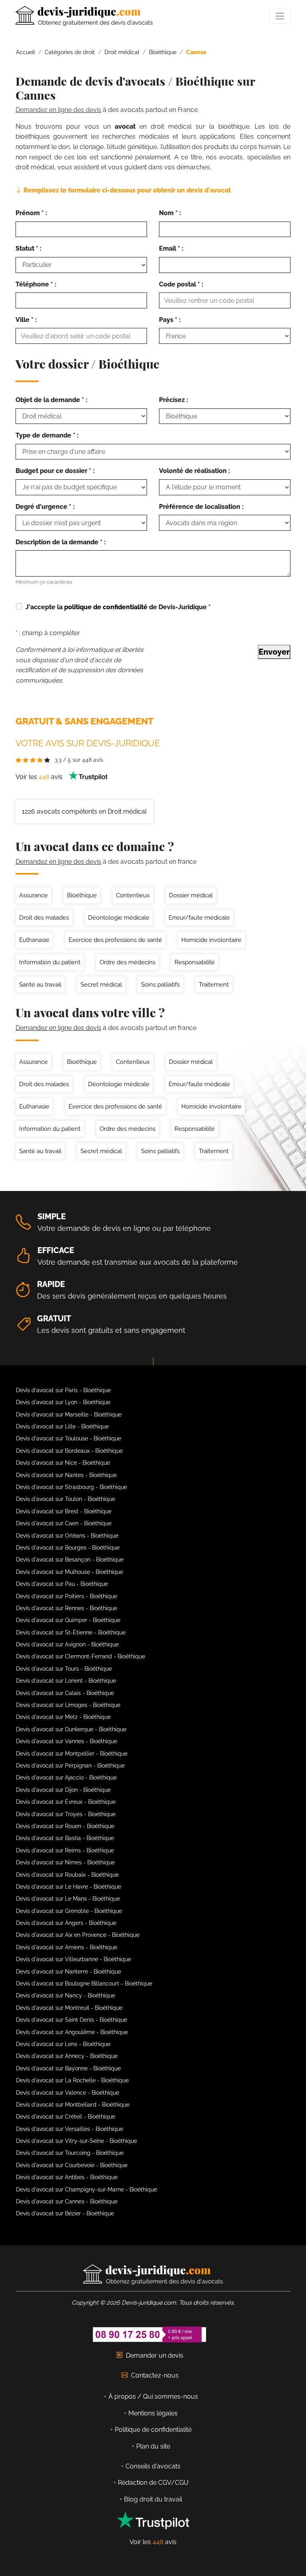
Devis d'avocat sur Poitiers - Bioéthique (67, 1596)
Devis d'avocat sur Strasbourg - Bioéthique (72, 1487)
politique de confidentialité (106, 607)
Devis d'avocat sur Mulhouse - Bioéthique (70, 1572)
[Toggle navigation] (280, 16)
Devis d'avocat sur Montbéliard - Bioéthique (73, 2105)
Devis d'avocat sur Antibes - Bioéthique (67, 2177)
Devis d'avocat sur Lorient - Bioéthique (66, 1681)
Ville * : (26, 320)
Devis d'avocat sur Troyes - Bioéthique (66, 1814)
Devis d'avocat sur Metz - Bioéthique (63, 1717)
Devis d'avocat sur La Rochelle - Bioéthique (72, 2080)
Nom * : (170, 213)
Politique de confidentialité (153, 2430)
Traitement (214, 985)
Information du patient (50, 962)
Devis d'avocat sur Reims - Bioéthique (65, 1850)
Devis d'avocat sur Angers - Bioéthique (66, 1923)
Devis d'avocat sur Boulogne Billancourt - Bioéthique (84, 1984)
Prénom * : (31, 213)
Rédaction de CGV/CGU (153, 2483)
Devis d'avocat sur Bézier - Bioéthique (65, 2213)
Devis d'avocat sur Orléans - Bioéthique (67, 1536)
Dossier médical (191, 895)
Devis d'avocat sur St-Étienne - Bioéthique (71, 1632)
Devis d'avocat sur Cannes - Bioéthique (67, 2201)
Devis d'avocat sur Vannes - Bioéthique (67, 1741)
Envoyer (274, 652)
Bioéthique (82, 895)
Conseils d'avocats (153, 2466)
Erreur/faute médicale (199, 918)
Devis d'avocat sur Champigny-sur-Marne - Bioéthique (86, 2190)
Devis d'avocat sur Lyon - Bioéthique (63, 1402)
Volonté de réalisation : (194, 471)
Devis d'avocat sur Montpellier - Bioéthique (72, 1754)
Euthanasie (34, 940)
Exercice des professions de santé (115, 940)
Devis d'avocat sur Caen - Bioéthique (64, 1523)
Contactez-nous (155, 2375)
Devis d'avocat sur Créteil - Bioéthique (66, 2117)
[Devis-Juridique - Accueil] (84, 16)
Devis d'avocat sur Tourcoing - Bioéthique (70, 2153)
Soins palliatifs (160, 985)
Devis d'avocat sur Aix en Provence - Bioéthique (78, 1935)
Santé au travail (40, 985)
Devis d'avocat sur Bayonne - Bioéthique (68, 2068)
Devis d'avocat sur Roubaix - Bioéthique (67, 1875)
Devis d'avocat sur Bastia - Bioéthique (65, 1838)
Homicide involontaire (211, 940)
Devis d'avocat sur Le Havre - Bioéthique (69, 1887)
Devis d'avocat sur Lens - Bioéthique (63, 2044)
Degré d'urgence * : (45, 507)
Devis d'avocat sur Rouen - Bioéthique (65, 1826)
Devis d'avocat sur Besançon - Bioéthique (70, 1560)
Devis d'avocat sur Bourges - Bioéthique (68, 1548)
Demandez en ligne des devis (58, 110)
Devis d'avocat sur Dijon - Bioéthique (63, 1790)
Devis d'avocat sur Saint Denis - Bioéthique (72, 2020)
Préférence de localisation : (201, 507)
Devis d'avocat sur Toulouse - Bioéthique (69, 1438)
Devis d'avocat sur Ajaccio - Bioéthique (66, 1777)
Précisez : (174, 400)
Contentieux (133, 895)
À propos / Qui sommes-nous (153, 2396)
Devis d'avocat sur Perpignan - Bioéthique (70, 1766)
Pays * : (170, 320)
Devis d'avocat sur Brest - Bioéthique (64, 1511)
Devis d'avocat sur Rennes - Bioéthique (67, 1608)
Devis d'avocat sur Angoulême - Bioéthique (72, 2032)
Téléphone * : (36, 284)
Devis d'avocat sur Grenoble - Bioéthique (69, 1911)
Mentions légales (153, 2413)
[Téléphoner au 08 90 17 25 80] (150, 2334)
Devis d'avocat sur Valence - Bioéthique (68, 2093)
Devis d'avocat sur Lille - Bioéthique (62, 1426)
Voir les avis (40, 777)
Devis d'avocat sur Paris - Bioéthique (63, 1390)
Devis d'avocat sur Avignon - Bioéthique (67, 1644)
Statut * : (28, 248)
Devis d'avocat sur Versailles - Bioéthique (70, 2129)
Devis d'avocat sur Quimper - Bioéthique (68, 1620)
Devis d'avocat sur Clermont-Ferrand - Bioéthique (80, 1656)
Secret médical (101, 985)
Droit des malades (44, 918)
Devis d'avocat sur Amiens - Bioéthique (67, 1947)
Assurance (33, 895)
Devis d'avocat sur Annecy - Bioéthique (67, 2056)
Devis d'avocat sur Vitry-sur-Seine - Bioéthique (76, 2141)
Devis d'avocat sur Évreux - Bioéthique (66, 1802)
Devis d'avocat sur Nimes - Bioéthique (65, 1862)
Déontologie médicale (119, 918)
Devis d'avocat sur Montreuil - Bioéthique (69, 2008)
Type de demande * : (47, 435)
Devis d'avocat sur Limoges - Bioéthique (68, 1705)
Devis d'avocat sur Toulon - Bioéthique (66, 1499)
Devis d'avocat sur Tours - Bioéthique (64, 1669)
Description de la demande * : (61, 542)
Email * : (171, 248)
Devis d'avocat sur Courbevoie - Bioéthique (72, 2165)
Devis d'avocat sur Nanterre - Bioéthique (69, 1972)
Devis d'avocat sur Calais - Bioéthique (65, 1693)
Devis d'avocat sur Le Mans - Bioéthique (68, 1899)
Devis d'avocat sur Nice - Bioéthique (63, 1463)
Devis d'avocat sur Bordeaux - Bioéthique (69, 1451)
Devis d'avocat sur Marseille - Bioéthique (69, 1415)
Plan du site (153, 2446)
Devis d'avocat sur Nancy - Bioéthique (66, 1995)
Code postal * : (181, 284)
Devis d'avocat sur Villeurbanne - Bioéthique (74, 1959)
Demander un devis (155, 2355)
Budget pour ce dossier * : (55, 471)
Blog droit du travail (153, 2499)
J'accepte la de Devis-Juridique (118, 607)
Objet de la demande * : (51, 400)
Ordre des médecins (127, 962)
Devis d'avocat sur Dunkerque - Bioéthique (71, 1729)
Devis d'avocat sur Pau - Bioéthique (62, 1584)
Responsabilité (195, 962)
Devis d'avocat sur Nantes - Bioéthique (66, 1475)
